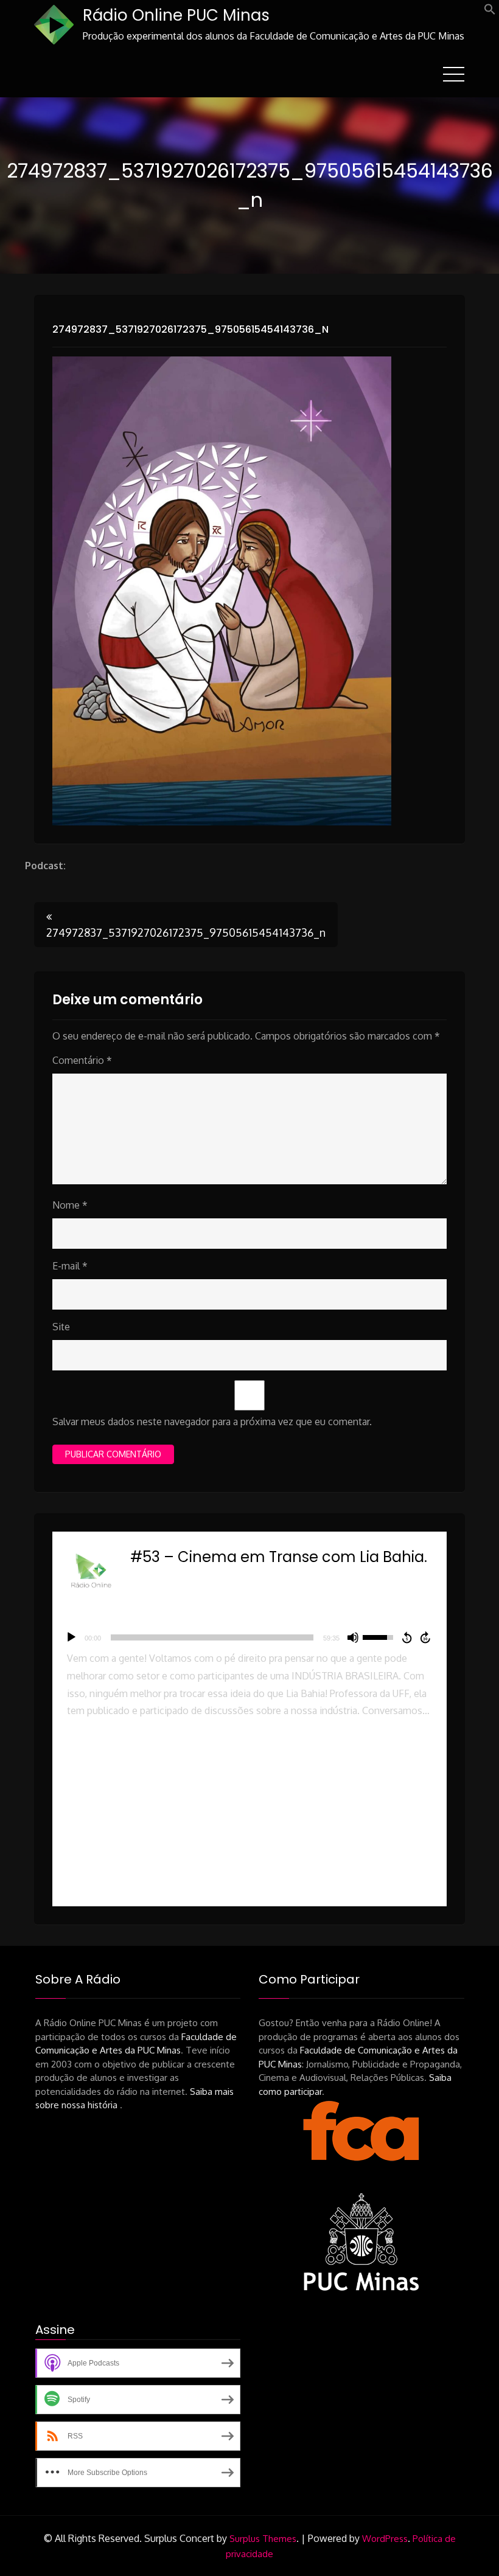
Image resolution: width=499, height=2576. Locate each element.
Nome (70, 1205)
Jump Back (407, 1637)
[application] (249, 1637)
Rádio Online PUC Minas (176, 15)
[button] (490, 12)
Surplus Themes (263, 2539)
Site (61, 1327)
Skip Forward (426, 1637)
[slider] (212, 1637)
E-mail (70, 1266)
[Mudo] (353, 1637)
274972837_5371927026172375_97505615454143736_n (190, 329)
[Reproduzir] (71, 1637)
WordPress (385, 2539)
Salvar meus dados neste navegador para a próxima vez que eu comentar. (212, 1422)
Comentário (82, 1060)
